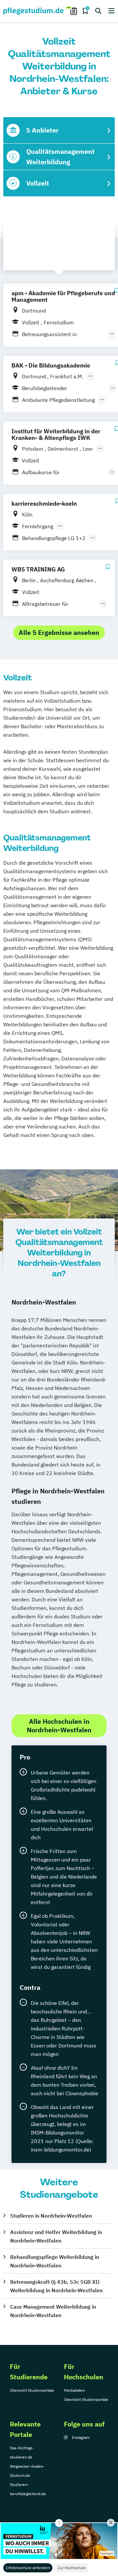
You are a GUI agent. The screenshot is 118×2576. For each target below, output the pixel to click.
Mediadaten (74, 2390)
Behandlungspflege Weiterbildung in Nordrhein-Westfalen (55, 2261)
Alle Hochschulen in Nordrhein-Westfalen (59, 1726)
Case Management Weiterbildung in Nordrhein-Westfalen (53, 2311)
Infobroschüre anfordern (28, 2568)
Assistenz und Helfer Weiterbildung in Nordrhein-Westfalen (56, 2236)
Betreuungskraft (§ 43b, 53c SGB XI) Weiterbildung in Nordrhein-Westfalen (56, 2286)
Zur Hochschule (72, 2568)
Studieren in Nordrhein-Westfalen (51, 2216)
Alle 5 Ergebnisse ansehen (59, 632)
